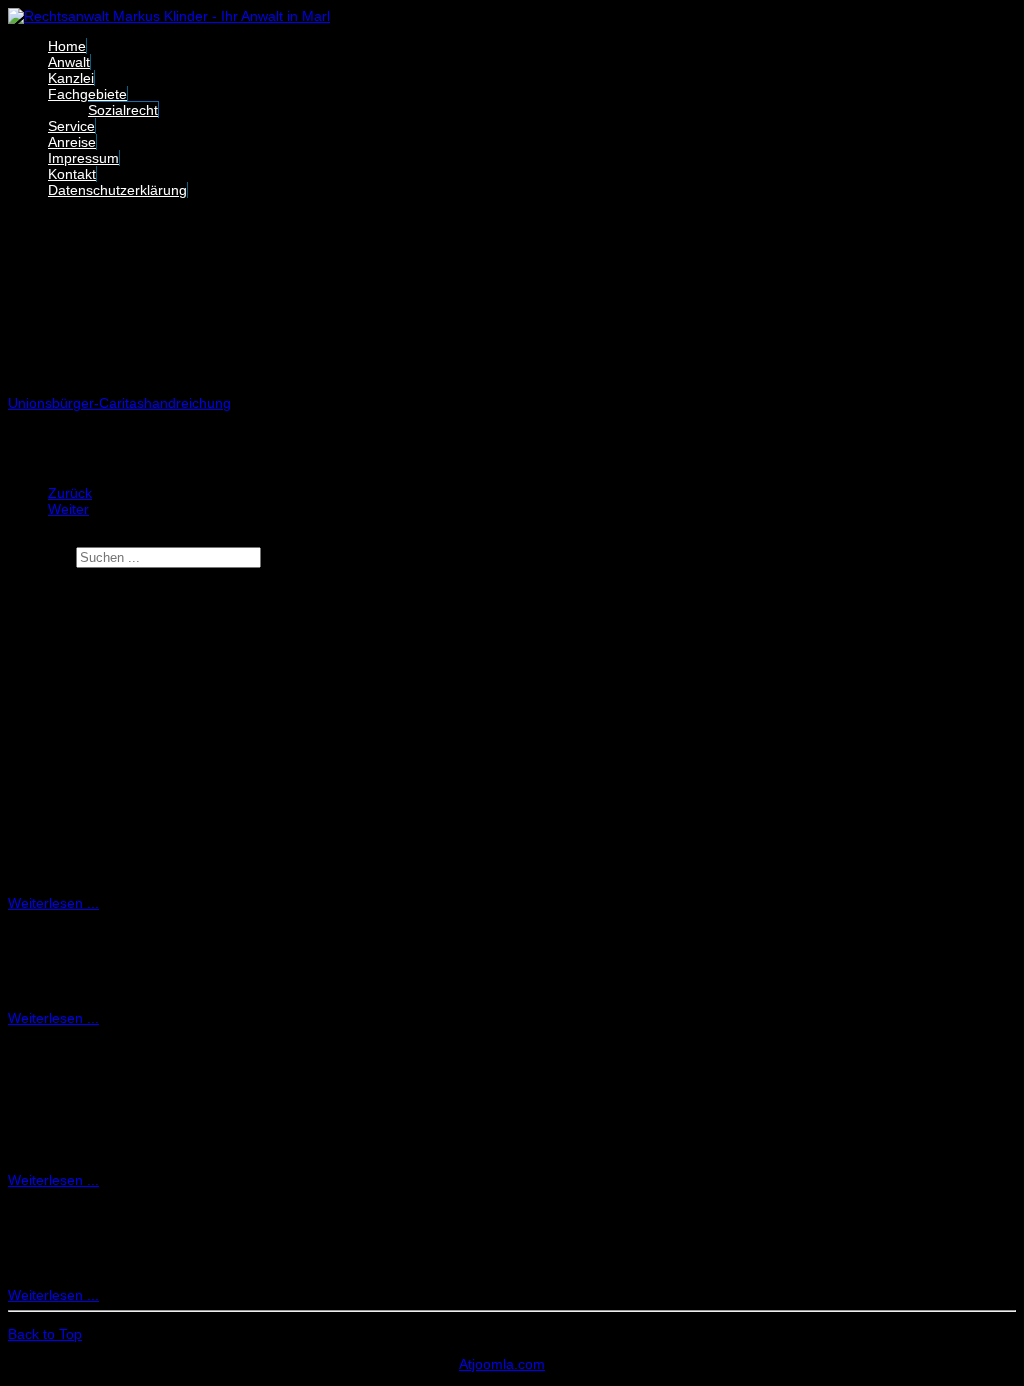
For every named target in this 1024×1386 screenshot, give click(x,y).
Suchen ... (40, 557)
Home (67, 46)
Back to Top (45, 1334)
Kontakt (72, 174)
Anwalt (69, 62)
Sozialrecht (123, 110)
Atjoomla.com (502, 1364)
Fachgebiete (87, 94)
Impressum (83, 158)
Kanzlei (71, 78)
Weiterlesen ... (53, 903)
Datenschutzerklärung (117, 190)
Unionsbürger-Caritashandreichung (119, 403)
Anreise (72, 142)
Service (71, 126)
